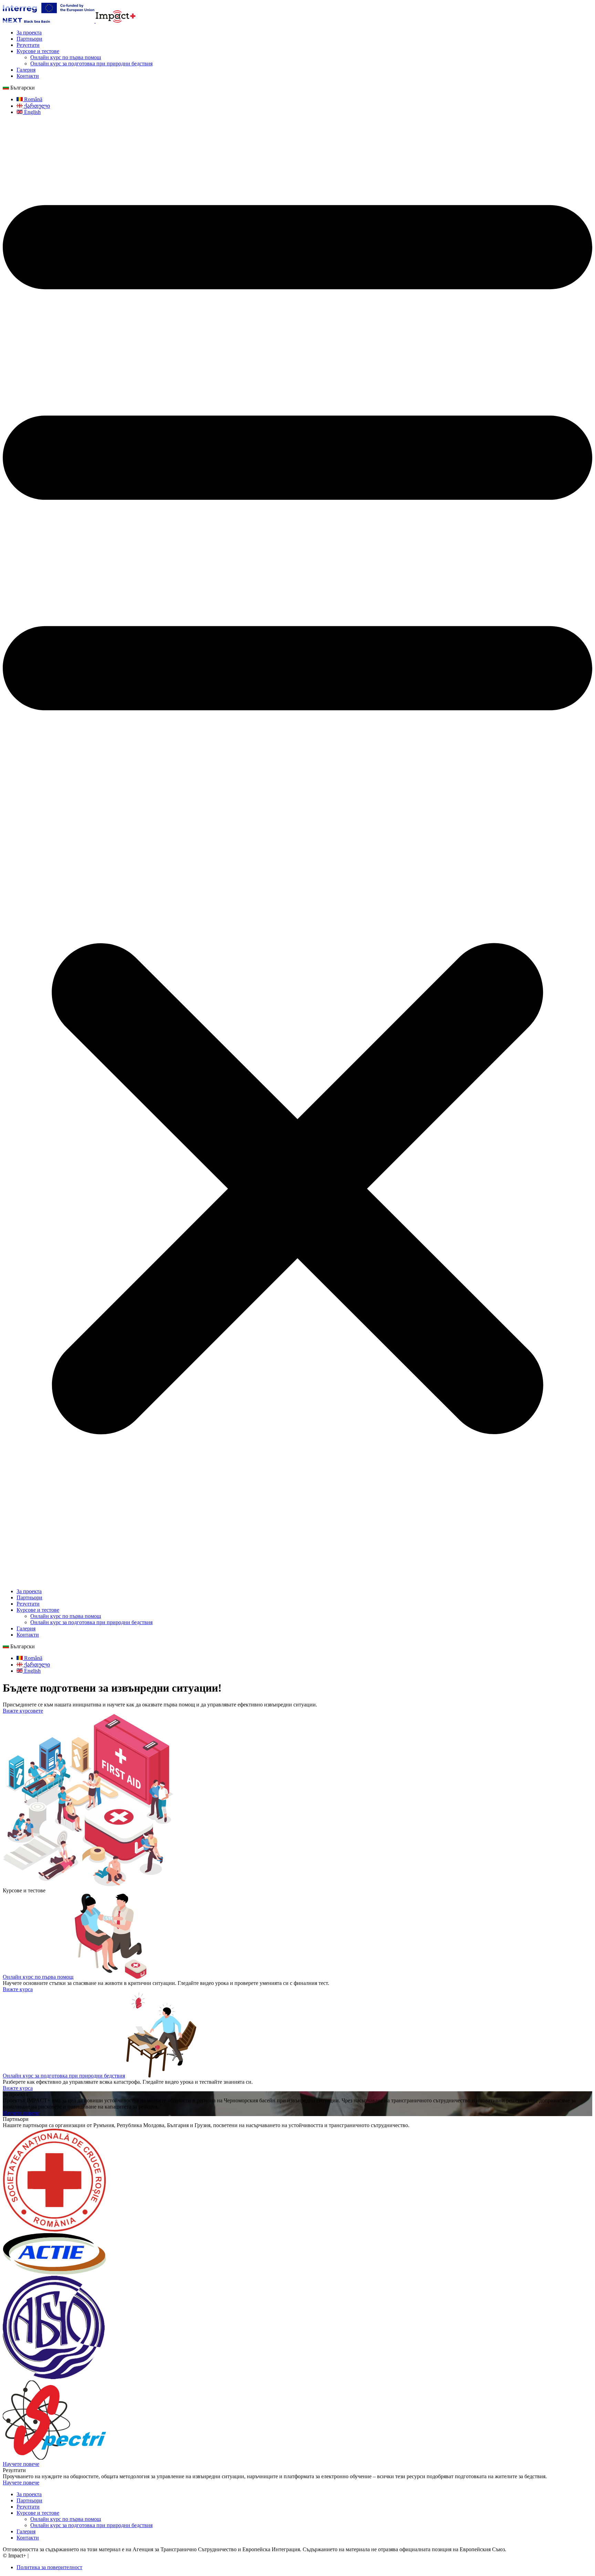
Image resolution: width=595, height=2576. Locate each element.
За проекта (29, 33)
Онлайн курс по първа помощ (66, 57)
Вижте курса (18, 1989)
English (32, 112)
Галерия (26, 70)
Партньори (29, 39)
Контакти (28, 76)
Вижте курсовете (23, 1711)
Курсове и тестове (38, 51)
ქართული (36, 106)
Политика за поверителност (49, 2567)
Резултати (28, 45)
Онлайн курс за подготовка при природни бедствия (91, 64)
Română (33, 99)
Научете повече (21, 2113)
